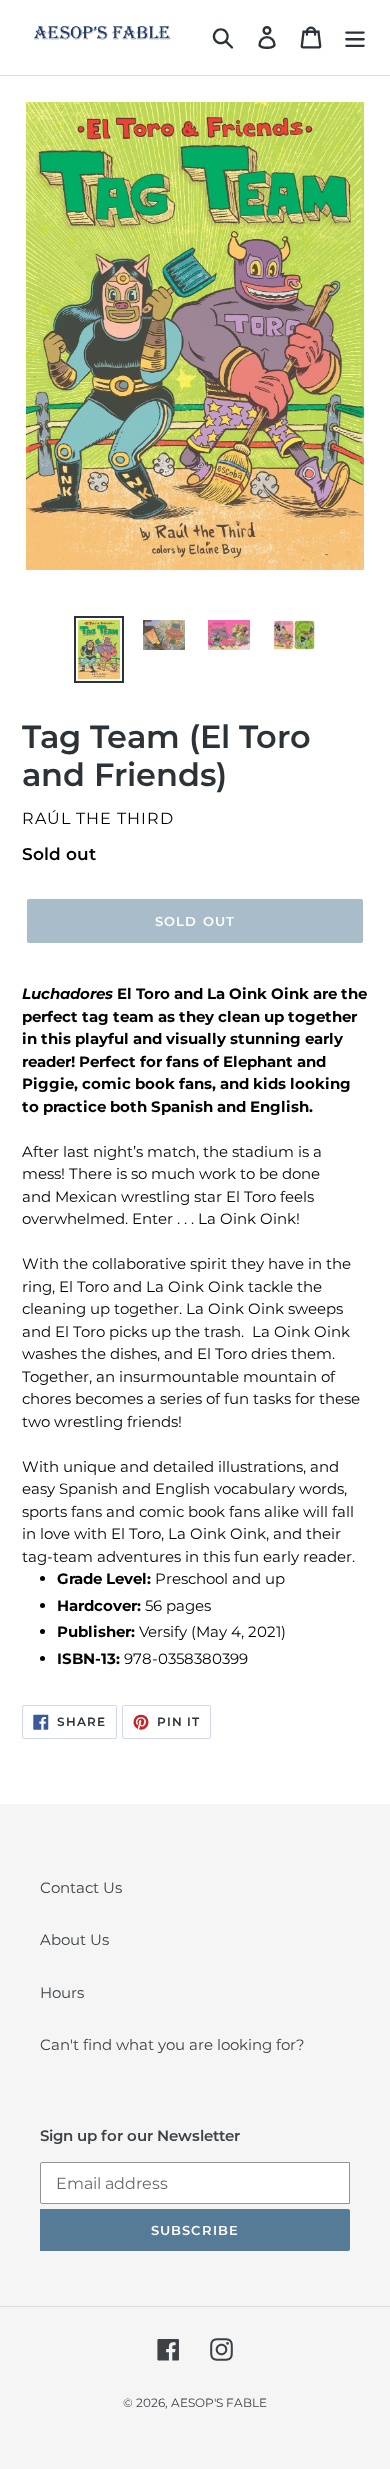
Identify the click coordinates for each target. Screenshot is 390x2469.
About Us (74, 1939)
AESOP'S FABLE (219, 2402)
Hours (62, 1992)
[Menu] (355, 38)
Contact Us (81, 1887)
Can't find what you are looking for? (172, 2044)
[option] (99, 649)
